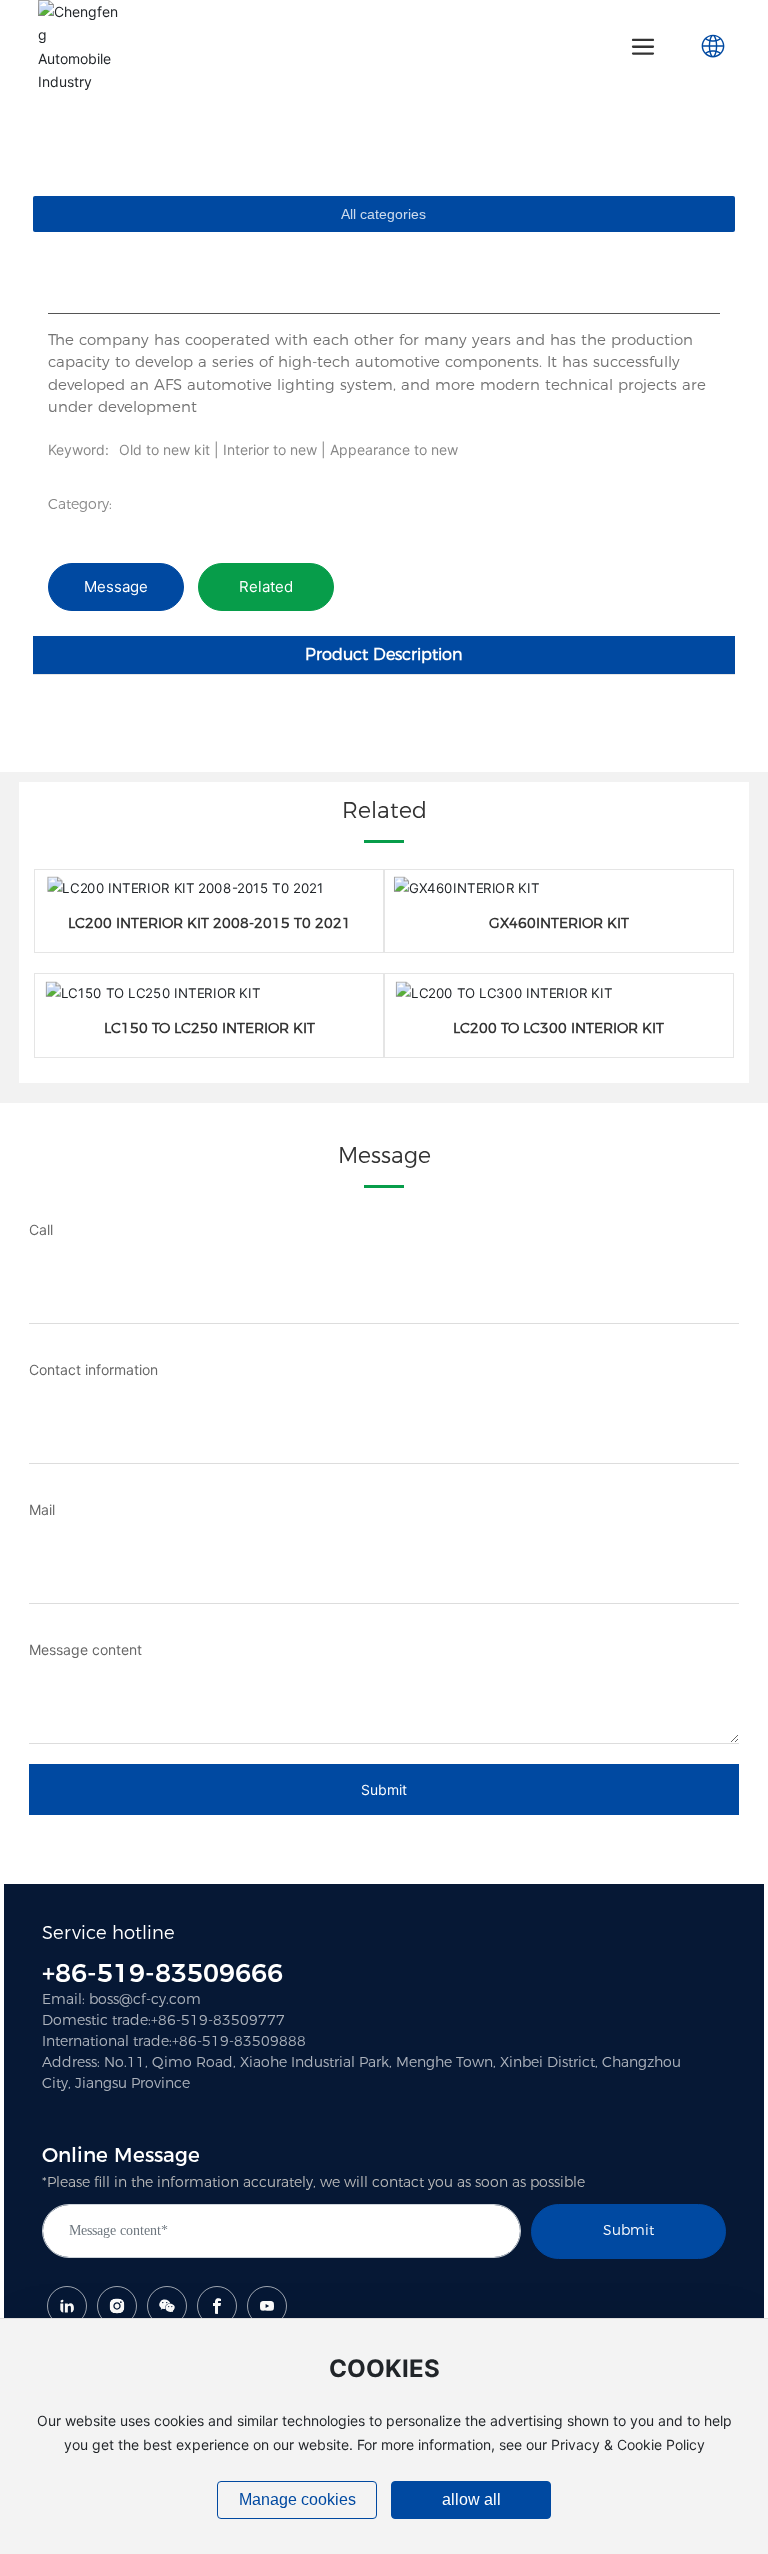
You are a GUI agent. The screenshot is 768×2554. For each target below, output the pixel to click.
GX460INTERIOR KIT (559, 923)
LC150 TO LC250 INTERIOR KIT (209, 1028)
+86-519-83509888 (239, 2041)
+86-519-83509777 (218, 2020)
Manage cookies (297, 2499)
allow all (471, 2499)
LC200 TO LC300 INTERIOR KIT (558, 1028)
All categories (383, 214)
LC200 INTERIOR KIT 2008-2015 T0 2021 (209, 923)
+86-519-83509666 (162, 1973)
